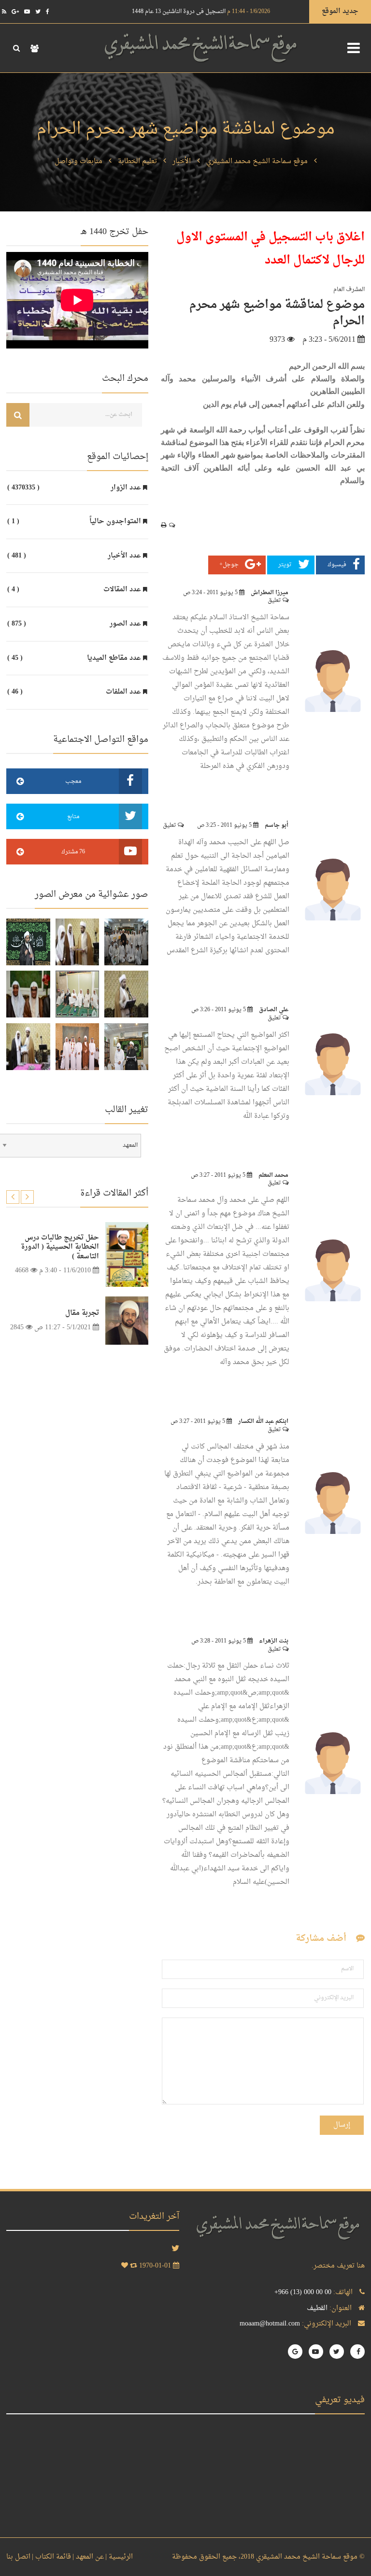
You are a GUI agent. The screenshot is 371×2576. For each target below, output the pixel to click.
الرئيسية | (119, 2557)
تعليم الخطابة (137, 161)
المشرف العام (349, 290)
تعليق (275, 600)
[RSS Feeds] (4, 12)
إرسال (342, 2125)
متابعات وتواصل (78, 161)
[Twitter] (38, 12)
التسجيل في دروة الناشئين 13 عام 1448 (201, 12)
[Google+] (15, 12)
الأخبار (182, 161)
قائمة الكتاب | (51, 2557)
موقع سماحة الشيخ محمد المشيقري (257, 161)
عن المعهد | (88, 2557)
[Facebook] (48, 12)
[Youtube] (27, 12)
